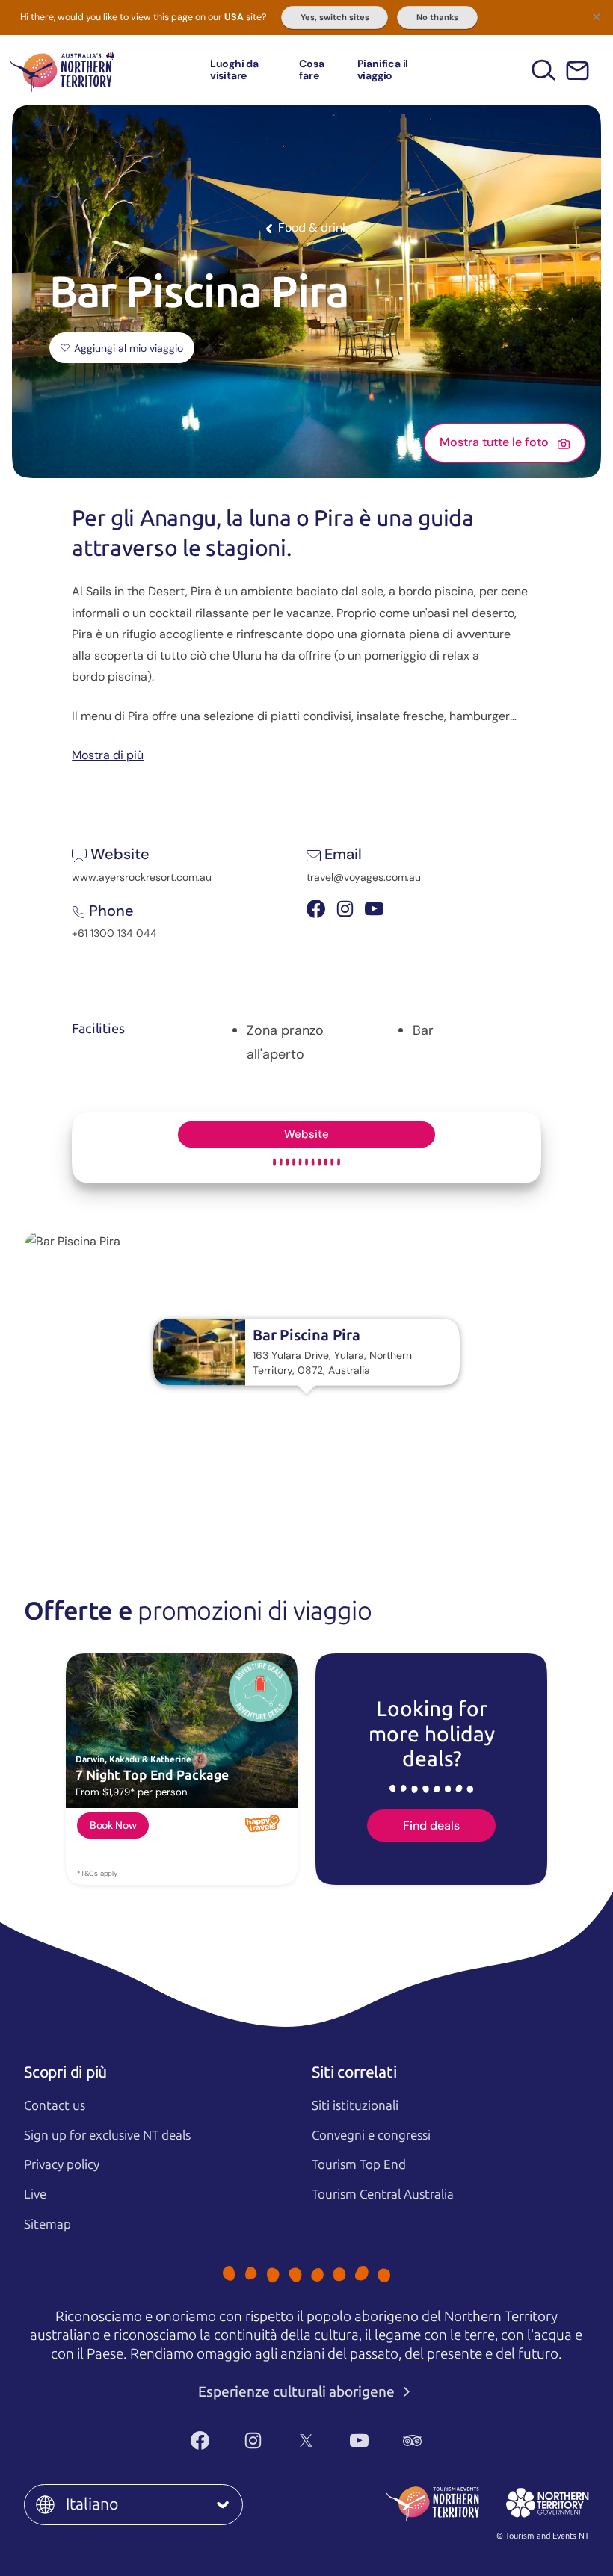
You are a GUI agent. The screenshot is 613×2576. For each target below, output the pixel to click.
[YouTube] (359, 2441)
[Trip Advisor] (412, 2441)
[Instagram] (253, 2441)
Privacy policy (62, 2164)
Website (306, 1134)
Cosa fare (311, 69)
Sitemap (47, 2224)
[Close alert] (597, 16)
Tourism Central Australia (383, 2194)
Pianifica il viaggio (383, 69)
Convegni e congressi (371, 2135)
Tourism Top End (359, 2164)
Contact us (55, 2105)
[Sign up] (577, 71)
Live (35, 2194)
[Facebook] (200, 2441)
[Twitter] (306, 2441)
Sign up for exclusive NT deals (107, 2135)
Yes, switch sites (335, 17)
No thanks (437, 17)
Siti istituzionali (355, 2105)
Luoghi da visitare (234, 69)
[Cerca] (544, 70)
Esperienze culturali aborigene (298, 2392)
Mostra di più (108, 754)
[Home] (62, 70)
